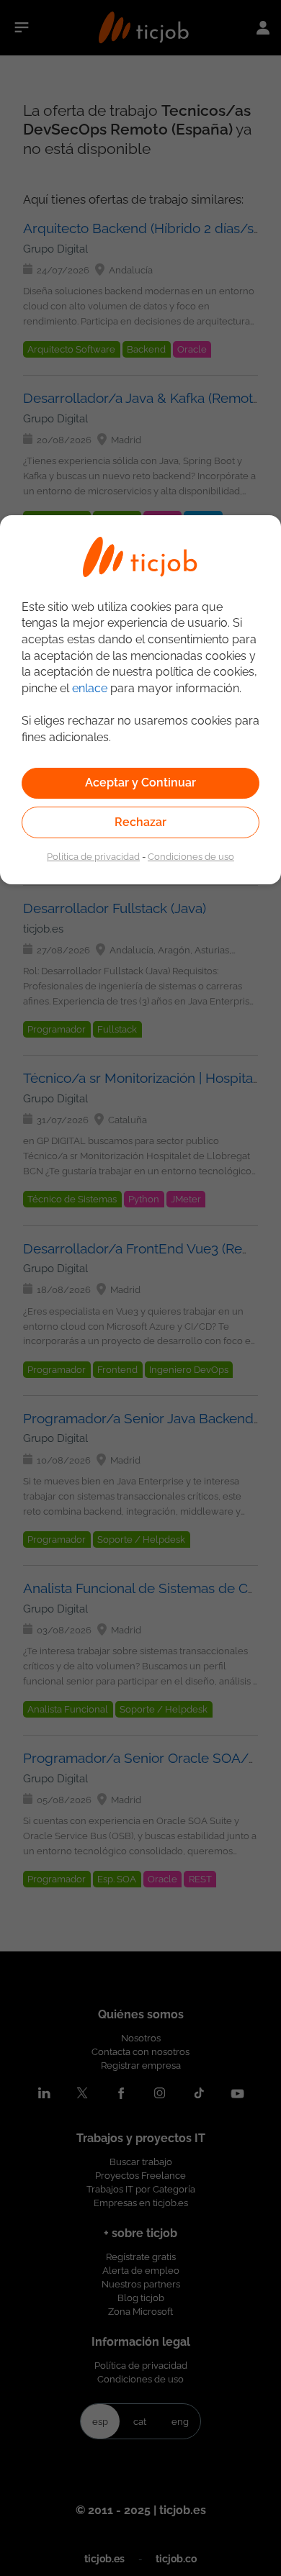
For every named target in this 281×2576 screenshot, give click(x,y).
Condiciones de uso (191, 856)
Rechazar (140, 822)
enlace (90, 688)
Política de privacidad (93, 856)
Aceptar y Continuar (140, 783)
